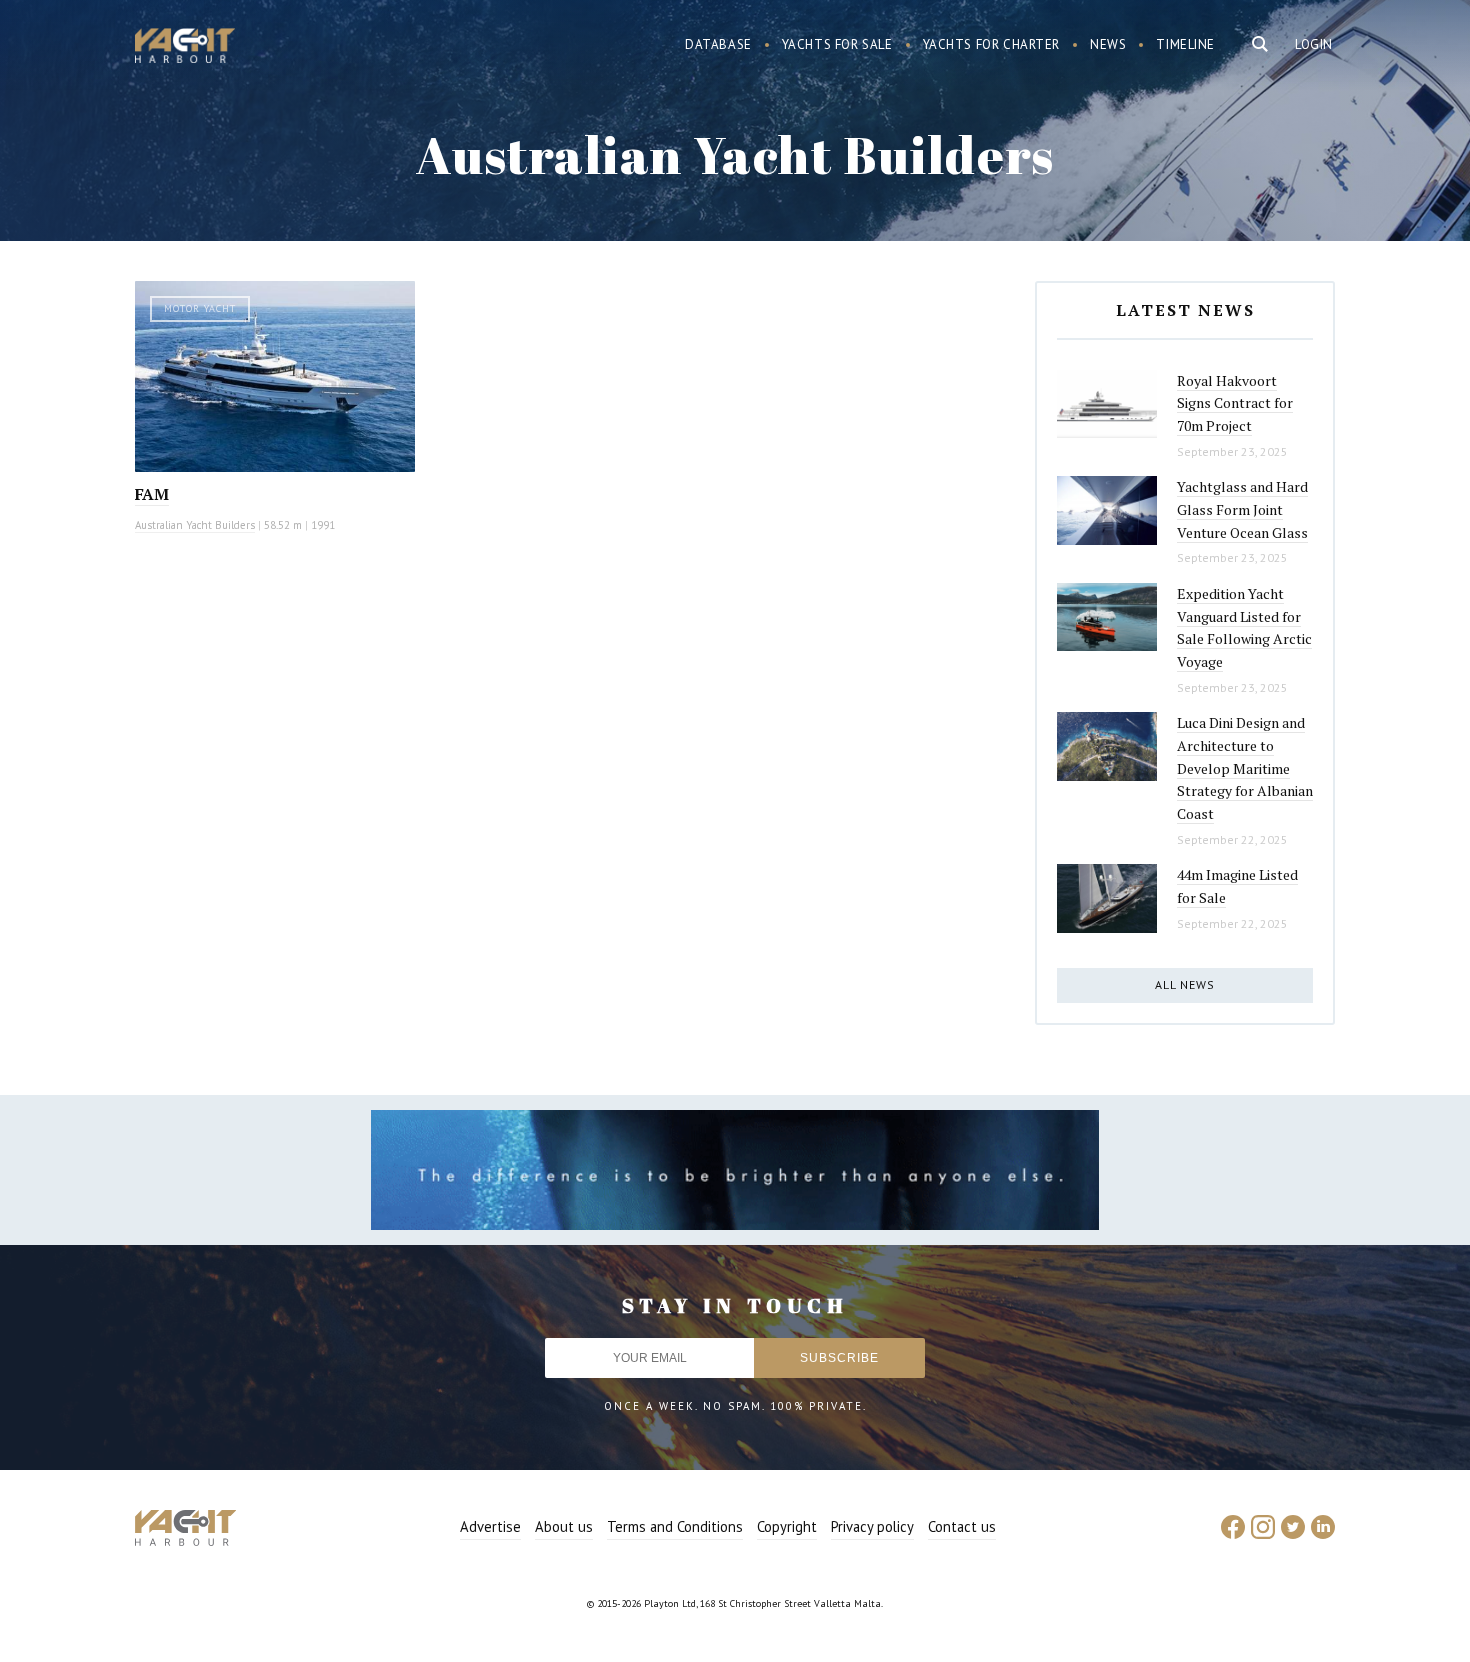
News (1108, 44)
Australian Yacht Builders (195, 525)
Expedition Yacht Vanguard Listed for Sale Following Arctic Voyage (1244, 627)
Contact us (962, 1526)
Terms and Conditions (675, 1526)
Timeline (1185, 44)
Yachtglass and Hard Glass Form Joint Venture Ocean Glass (1242, 509)
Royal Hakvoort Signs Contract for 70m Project (1235, 403)
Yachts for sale (837, 44)
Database (718, 44)
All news (1185, 984)
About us (564, 1526)
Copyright (787, 1526)
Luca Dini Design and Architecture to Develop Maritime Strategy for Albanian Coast (1245, 768)
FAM (152, 494)
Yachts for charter (992, 44)
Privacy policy (872, 1526)
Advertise (490, 1526)
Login (1314, 44)
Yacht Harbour (185, 48)
